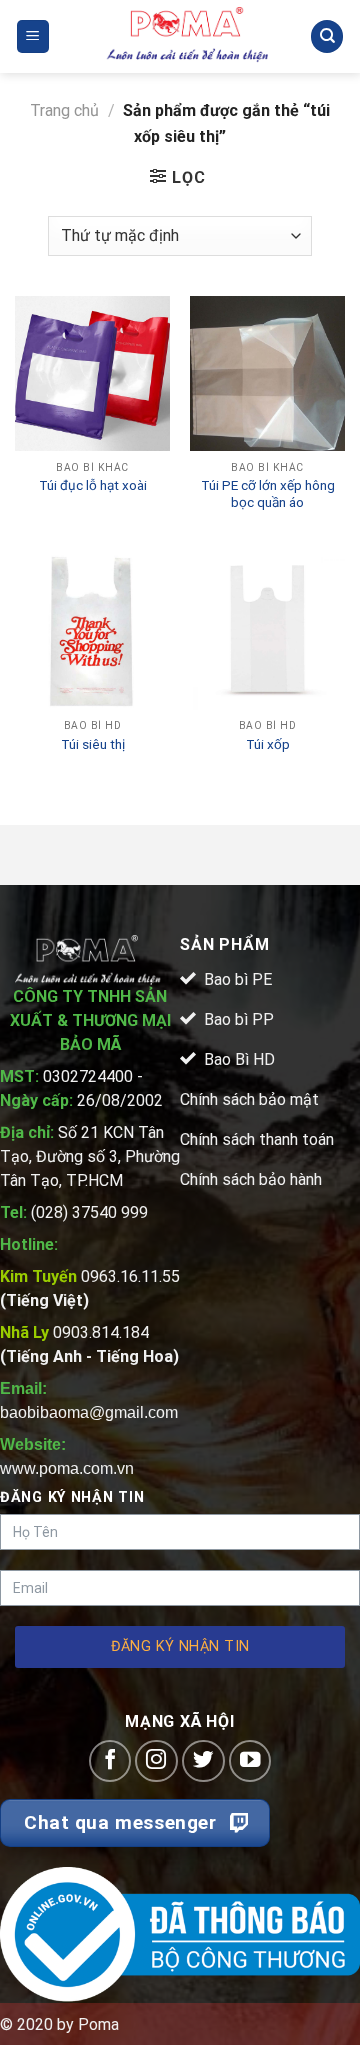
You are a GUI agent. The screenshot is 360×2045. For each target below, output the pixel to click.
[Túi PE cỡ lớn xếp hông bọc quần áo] (267, 373)
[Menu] (33, 36)
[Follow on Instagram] (156, 1761)
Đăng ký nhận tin (180, 1646)
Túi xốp (268, 744)
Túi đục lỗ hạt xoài (93, 485)
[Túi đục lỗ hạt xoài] (92, 373)
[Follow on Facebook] (110, 1761)
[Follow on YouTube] (250, 1761)
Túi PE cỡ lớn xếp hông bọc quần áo (268, 494)
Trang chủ (64, 110)
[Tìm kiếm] (327, 36)
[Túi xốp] (267, 631)
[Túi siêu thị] (92, 631)
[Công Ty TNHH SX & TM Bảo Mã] (188, 36)
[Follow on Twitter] (203, 1761)
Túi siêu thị (93, 744)
